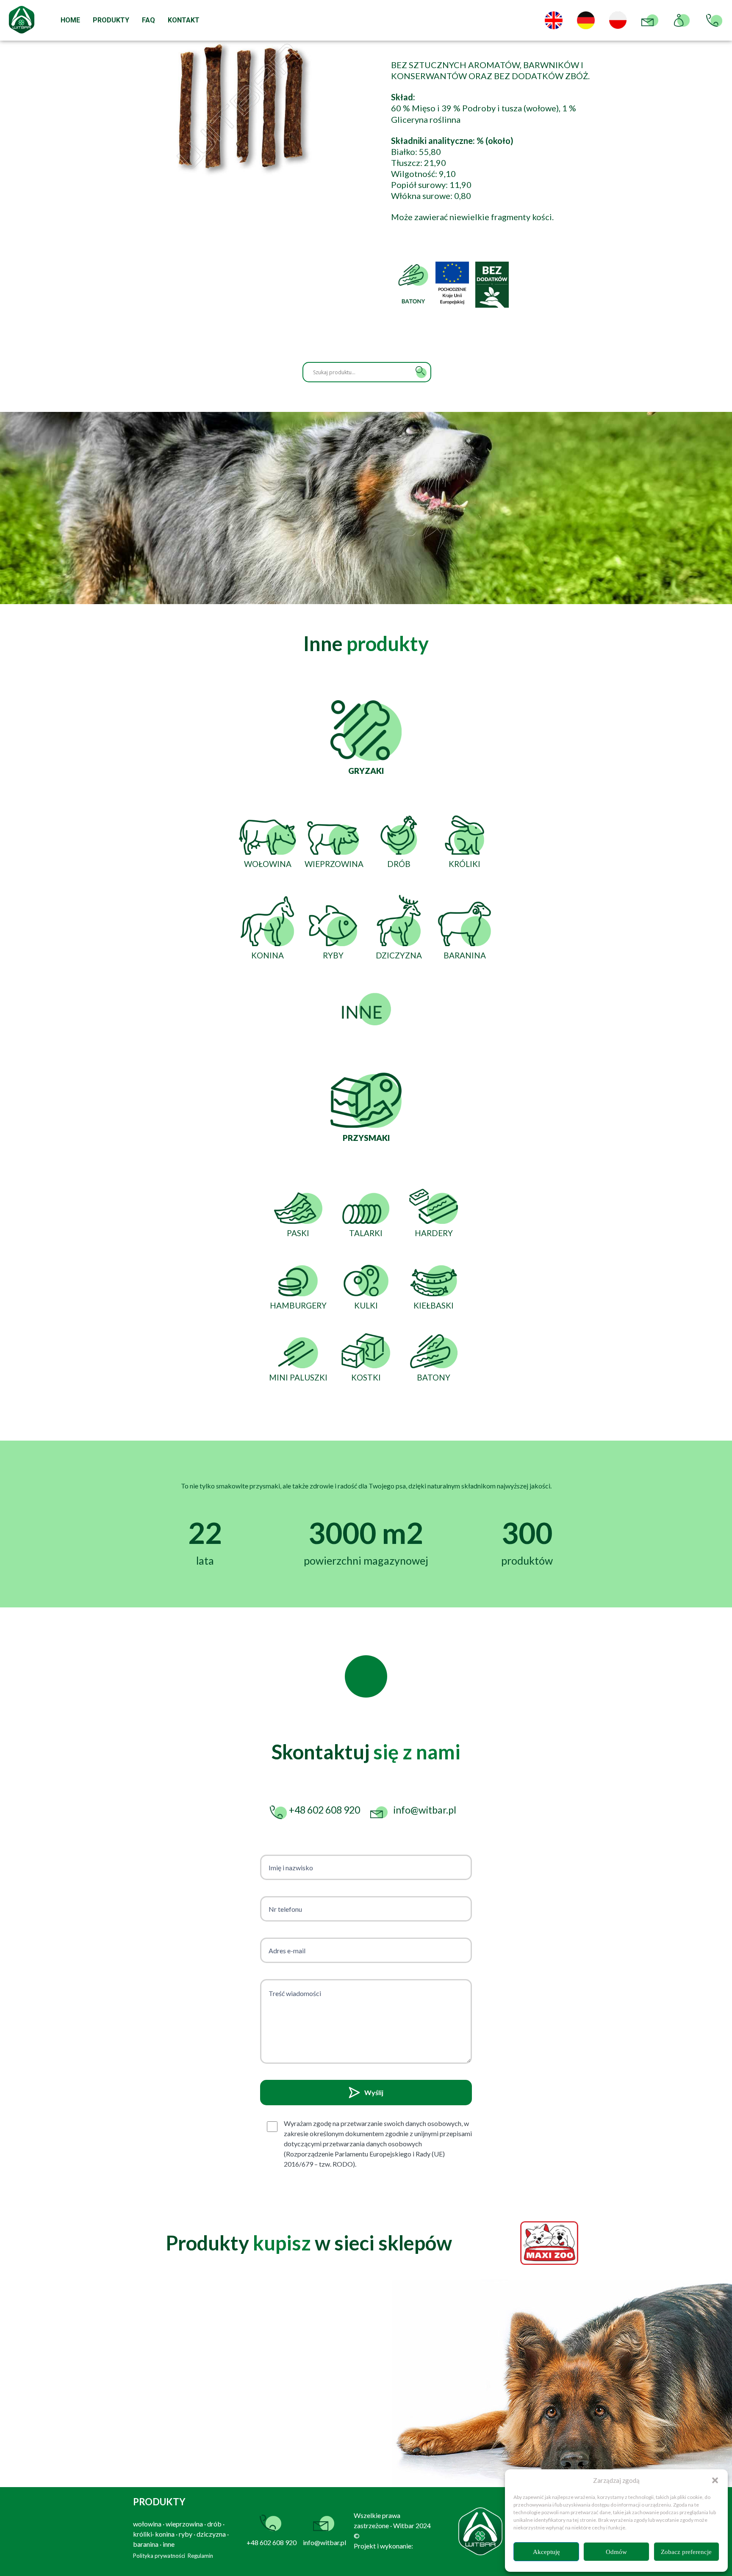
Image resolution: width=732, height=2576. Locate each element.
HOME (70, 20)
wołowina (147, 2524)
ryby (186, 2534)
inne (169, 2544)
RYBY (333, 955)
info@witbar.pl (324, 2542)
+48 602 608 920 (272, 2542)
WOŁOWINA (268, 864)
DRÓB (399, 864)
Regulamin (200, 2556)
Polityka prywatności (159, 2556)
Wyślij (374, 2092)
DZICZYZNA (399, 955)
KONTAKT (184, 20)
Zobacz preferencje (686, 2552)
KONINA (268, 955)
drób (214, 2524)
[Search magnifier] (421, 372)
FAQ (148, 20)
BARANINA (465, 955)
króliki (143, 2534)
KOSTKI (366, 1377)
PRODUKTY (111, 20)
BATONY (434, 1377)
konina (165, 2534)
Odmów (616, 2552)
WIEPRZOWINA (334, 864)
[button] (715, 2480)
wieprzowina (184, 2524)
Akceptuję (546, 2552)
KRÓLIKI (464, 864)
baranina (146, 2544)
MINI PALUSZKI (298, 1377)
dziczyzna (211, 2534)
